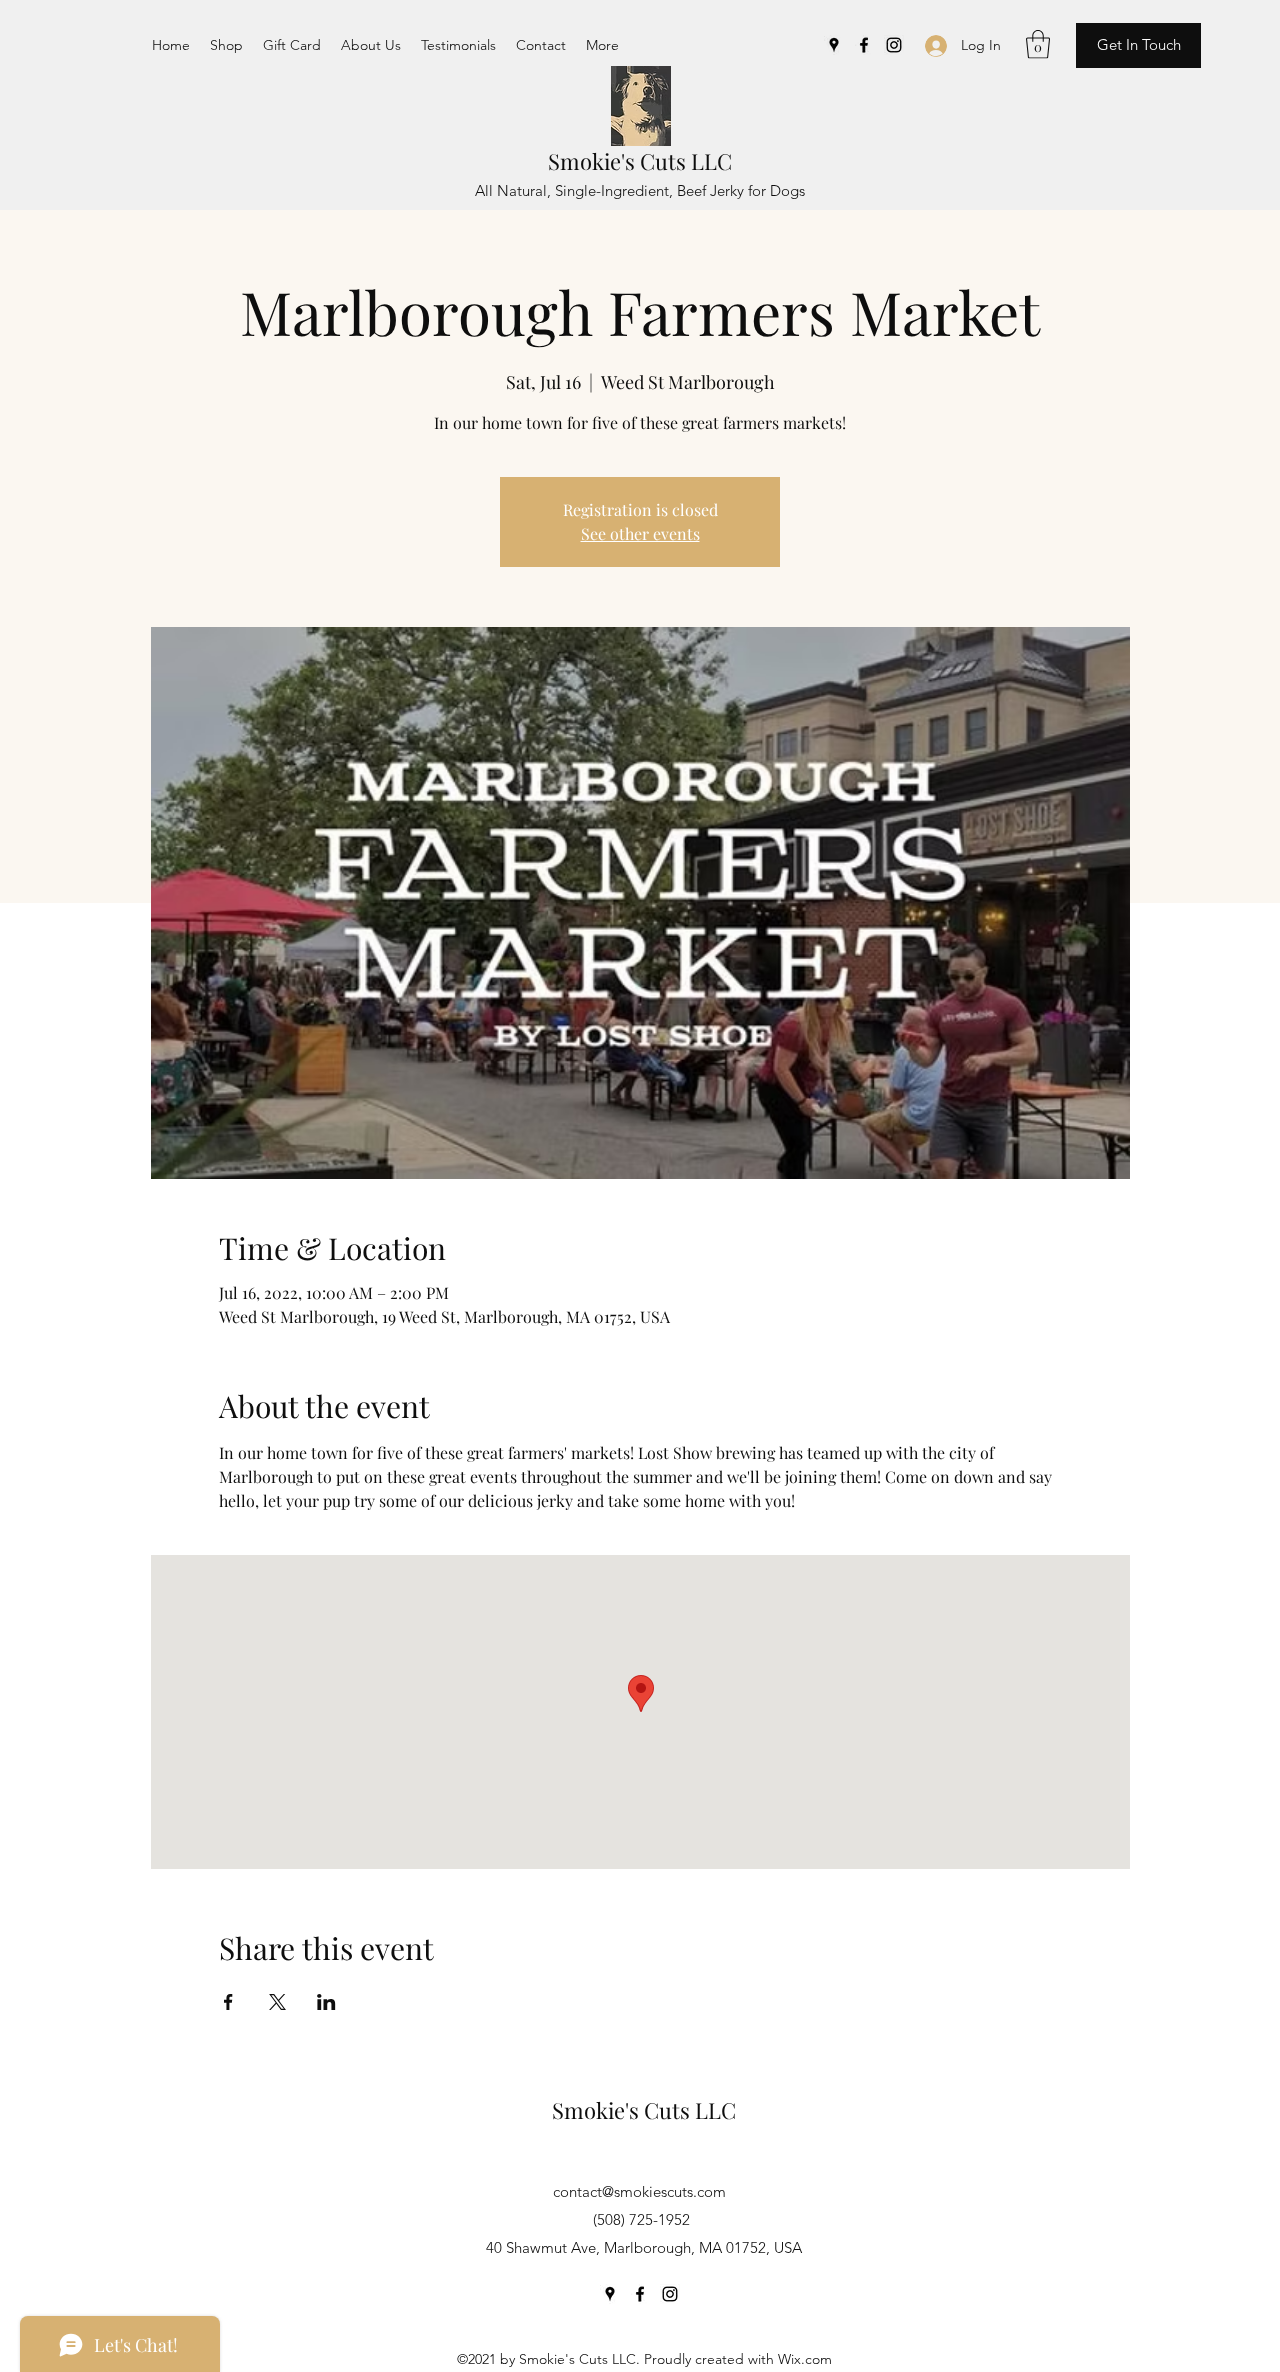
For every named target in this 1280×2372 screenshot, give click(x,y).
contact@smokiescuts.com (639, 2191)
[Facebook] (864, 45)
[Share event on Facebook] (228, 2002)
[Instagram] (894, 45)
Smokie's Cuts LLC (640, 161)
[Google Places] (834, 45)
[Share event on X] (277, 2002)
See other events (640, 533)
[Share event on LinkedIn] (326, 2002)
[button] (1038, 44)
